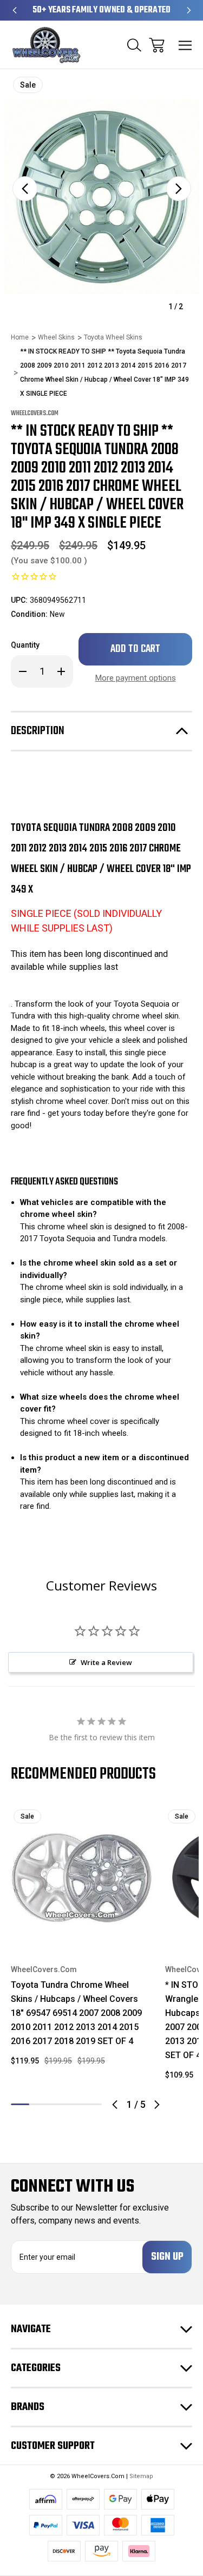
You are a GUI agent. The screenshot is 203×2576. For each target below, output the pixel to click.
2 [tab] (38, 2104)
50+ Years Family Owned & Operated (101, 10)
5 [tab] (93, 2104)
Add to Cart (81, 1933)
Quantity (25, 645)
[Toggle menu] (185, 45)
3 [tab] (56, 2104)
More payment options (136, 678)
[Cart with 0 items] (157, 45)
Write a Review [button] (106, 1662)
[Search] (134, 45)
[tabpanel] (81, 1941)
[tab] (38, 2104)
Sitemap (141, 2476)
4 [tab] (75, 2104)
